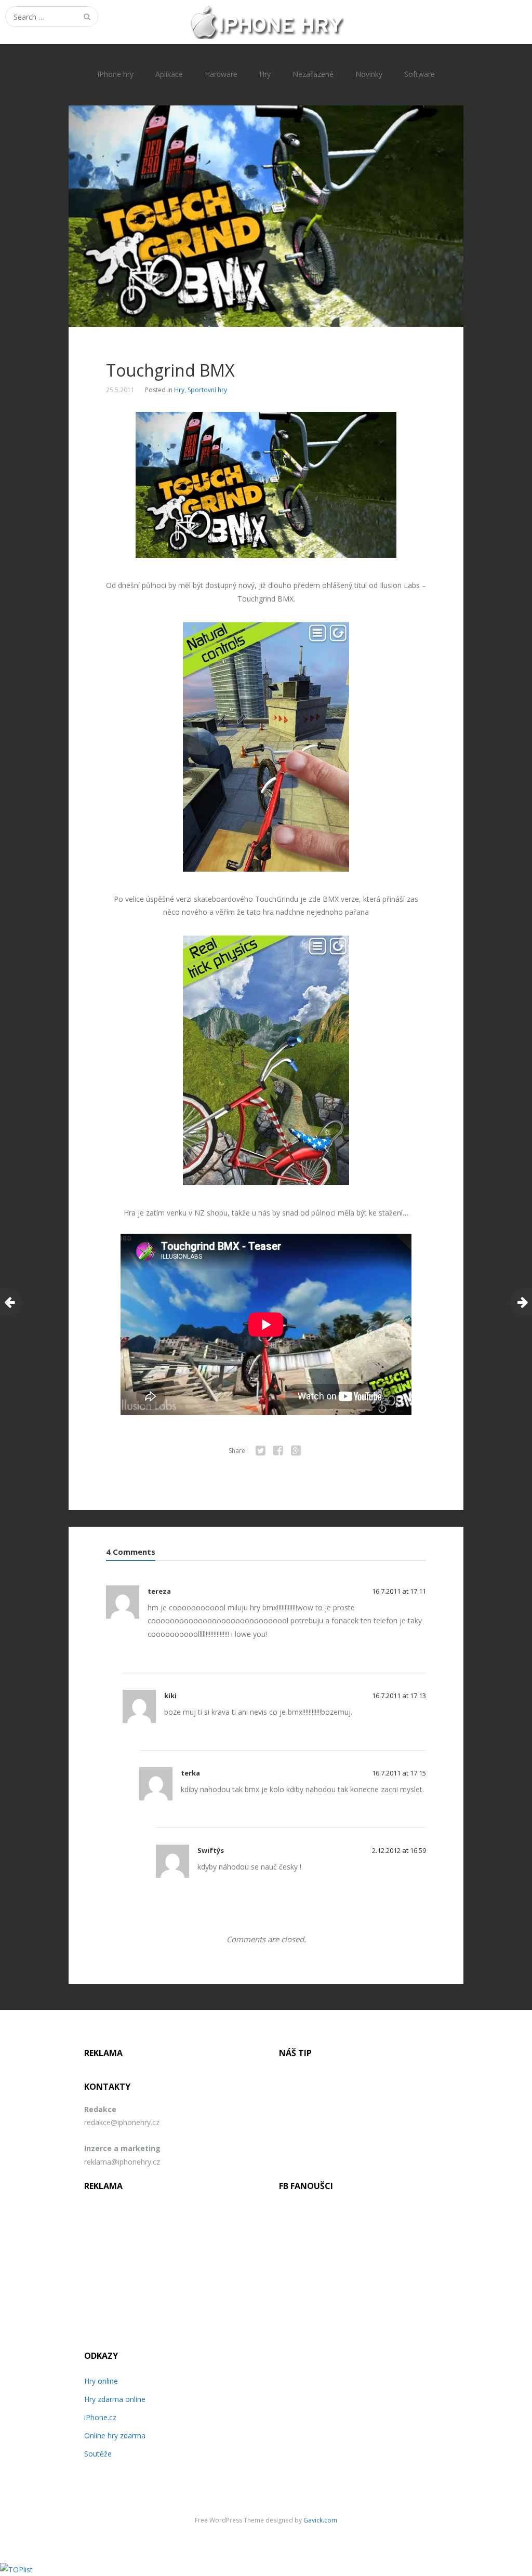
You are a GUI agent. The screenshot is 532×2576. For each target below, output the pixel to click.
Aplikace (169, 74)
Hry (265, 74)
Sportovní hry (207, 390)
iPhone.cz (100, 2417)
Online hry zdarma (115, 2435)
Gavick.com (320, 2520)
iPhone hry (116, 74)
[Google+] (296, 1451)
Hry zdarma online (115, 2399)
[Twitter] (260, 1451)
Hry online (101, 2381)
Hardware (221, 74)
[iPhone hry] (266, 22)
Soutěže (98, 2454)
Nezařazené (313, 74)
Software (420, 74)
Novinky (369, 74)
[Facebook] (278, 1451)
